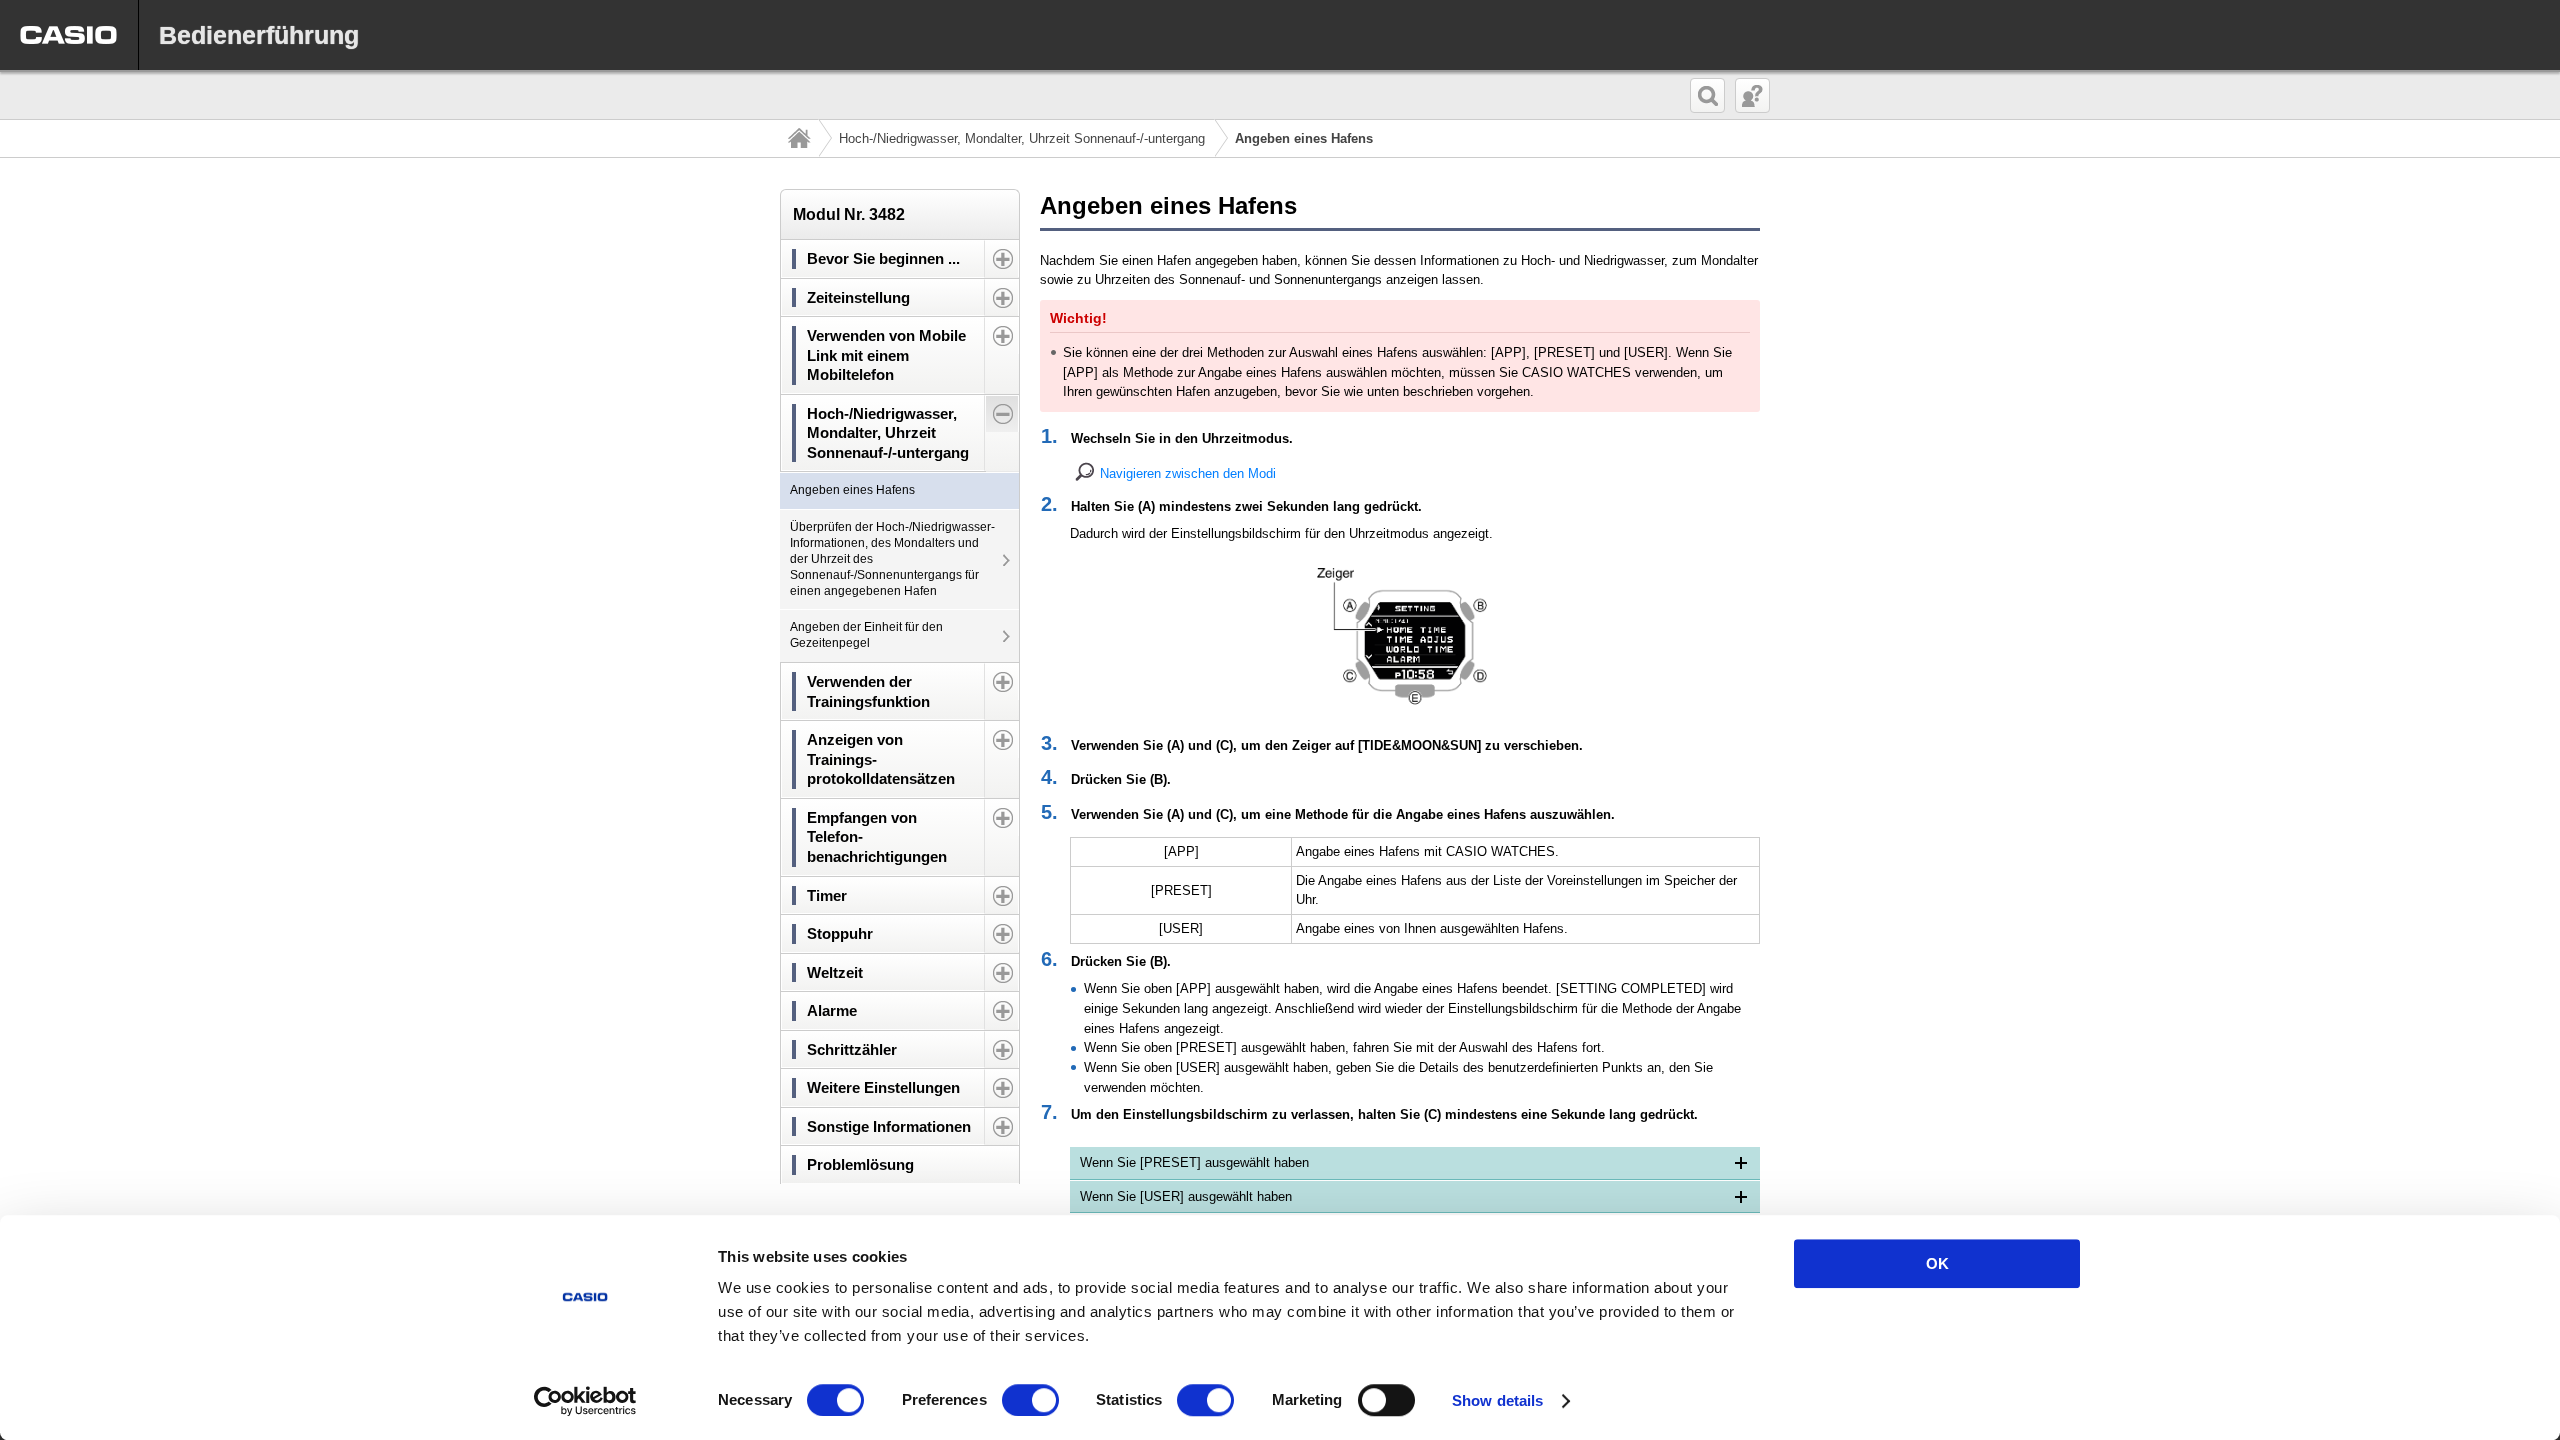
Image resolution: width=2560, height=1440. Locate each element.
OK (1937, 1263)
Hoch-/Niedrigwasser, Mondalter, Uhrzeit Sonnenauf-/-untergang (1022, 138)
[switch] (1030, 1400)
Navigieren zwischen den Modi (1188, 473)
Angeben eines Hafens (852, 490)
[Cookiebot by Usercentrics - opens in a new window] (585, 1401)
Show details (1497, 1400)
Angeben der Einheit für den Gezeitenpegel (866, 635)
